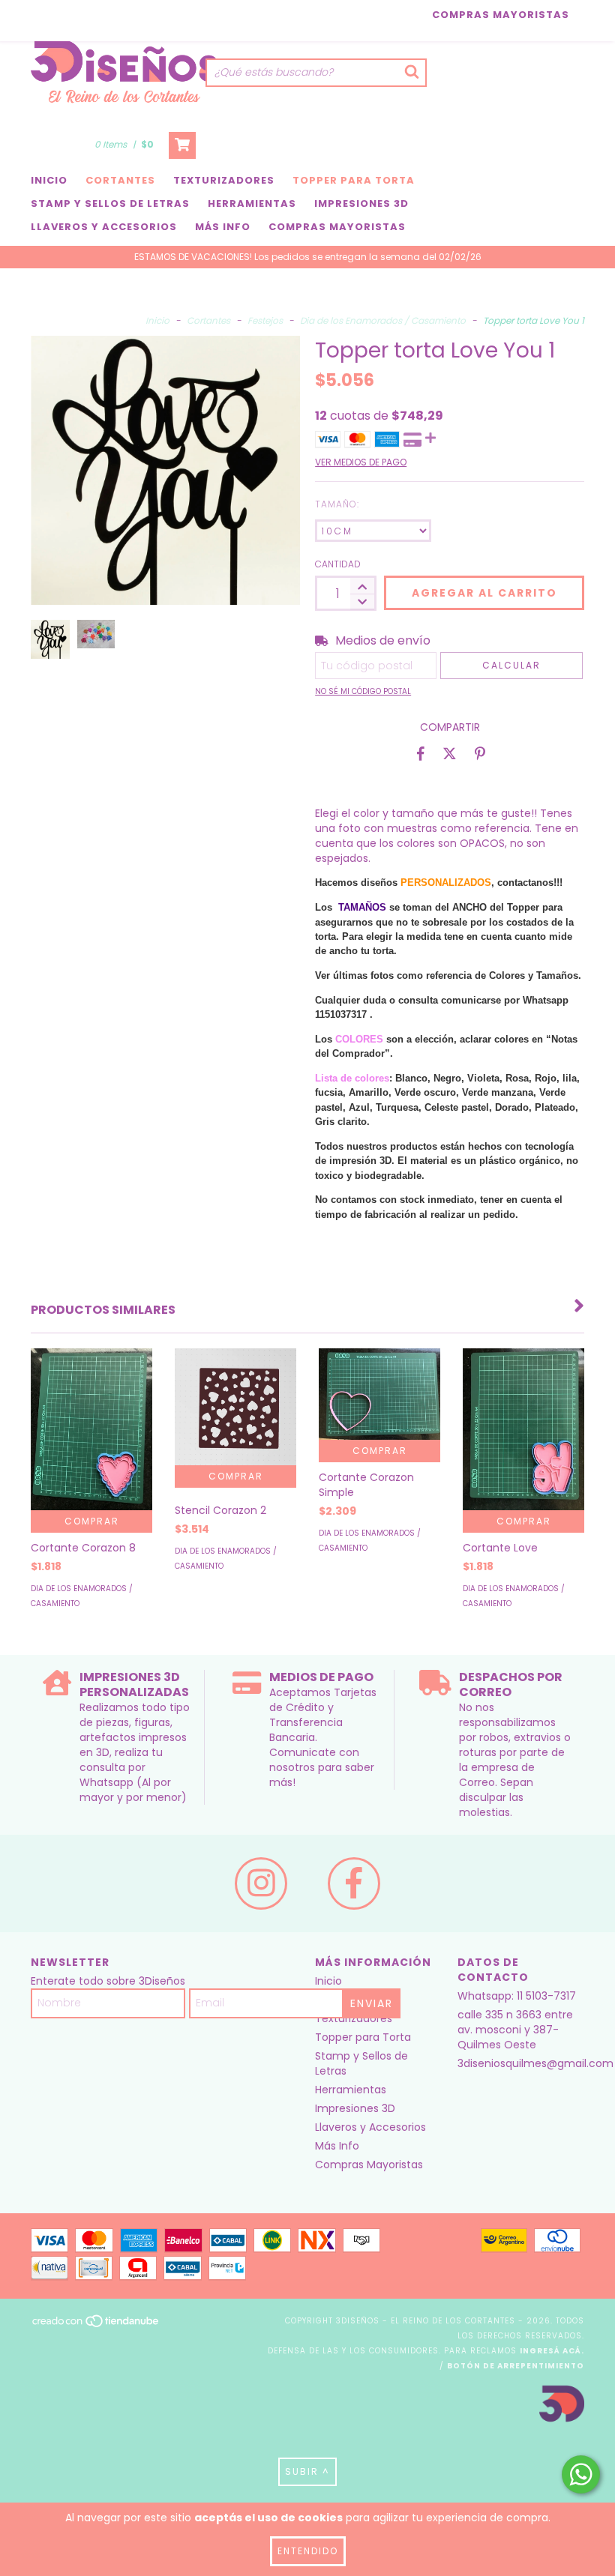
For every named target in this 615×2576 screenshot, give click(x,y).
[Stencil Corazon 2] (235, 1406)
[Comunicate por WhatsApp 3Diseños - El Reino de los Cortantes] (581, 2474)
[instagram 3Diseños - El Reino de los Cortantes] (261, 1883)
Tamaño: (337, 504)
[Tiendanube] (96, 2325)
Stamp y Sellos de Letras (110, 203)
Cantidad (338, 564)
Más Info (223, 227)
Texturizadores (224, 180)
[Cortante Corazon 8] (91, 1429)
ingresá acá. (552, 2351)
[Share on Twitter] (450, 753)
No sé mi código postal (363, 691)
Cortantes (120, 180)
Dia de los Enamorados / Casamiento (383, 320)
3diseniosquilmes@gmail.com (535, 2063)
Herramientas (252, 203)
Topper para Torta (354, 180)
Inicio (49, 180)
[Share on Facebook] (421, 753)
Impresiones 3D (361, 203)
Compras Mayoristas (501, 15)
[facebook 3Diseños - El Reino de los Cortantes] (354, 1883)
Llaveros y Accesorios (104, 227)
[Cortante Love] (523, 1429)
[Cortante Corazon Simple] (379, 1394)
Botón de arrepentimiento (516, 2366)
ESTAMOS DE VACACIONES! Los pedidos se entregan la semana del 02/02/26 (308, 257)
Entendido (308, 2551)
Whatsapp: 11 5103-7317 (517, 1996)
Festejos (265, 320)
